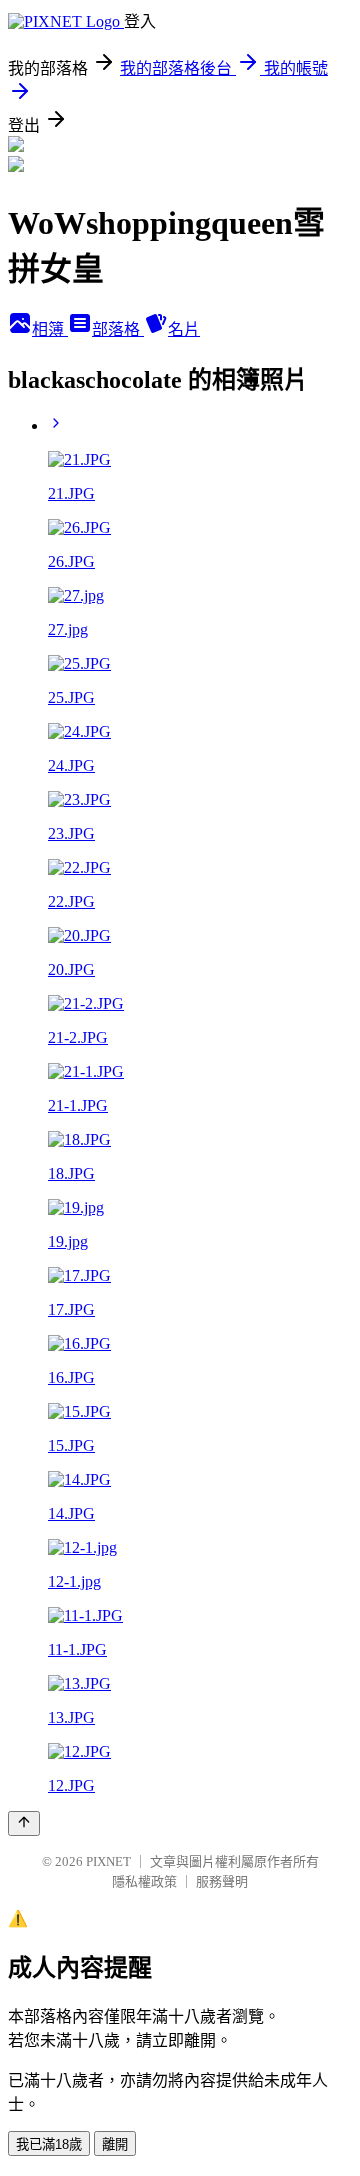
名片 (184, 329)
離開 (115, 2144)
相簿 (50, 329)
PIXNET (108, 1861)
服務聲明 (222, 1881)
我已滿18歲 (49, 2144)
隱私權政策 (144, 1881)
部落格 (118, 329)
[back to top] (24, 1823)
